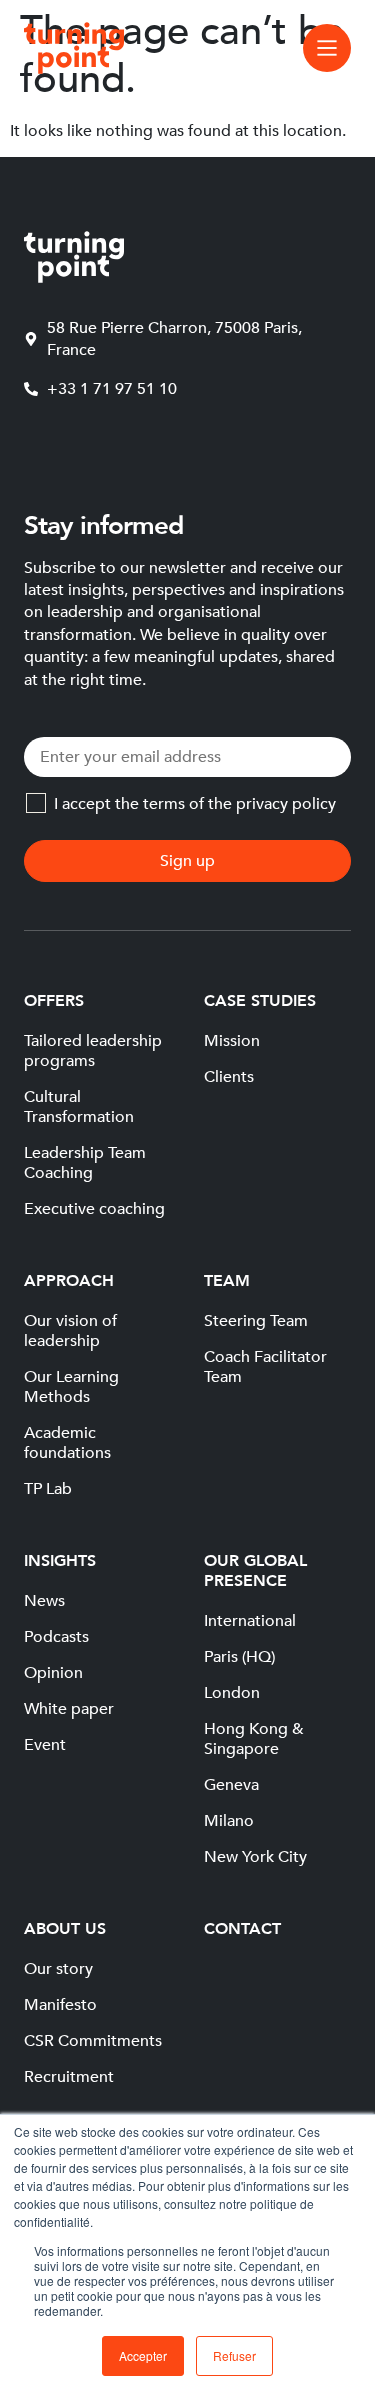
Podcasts (56, 1637)
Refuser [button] (234, 2355)
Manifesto (60, 2005)
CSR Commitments (93, 2041)
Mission (232, 1041)
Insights (60, 1561)
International (250, 1621)
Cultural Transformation (79, 1107)
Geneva (231, 1785)
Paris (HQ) (239, 1657)
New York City (255, 1857)
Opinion (53, 1673)
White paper (69, 1709)
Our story (58, 1969)
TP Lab (48, 1489)
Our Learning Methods (71, 1387)
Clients (229, 1077)
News (44, 1601)
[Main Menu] (327, 48)
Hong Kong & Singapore (254, 1739)
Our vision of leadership (70, 1331)
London (232, 1693)
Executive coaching (94, 1209)
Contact (242, 1929)
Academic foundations (67, 1443)
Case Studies (260, 1001)
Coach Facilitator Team (265, 1367)
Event (45, 1745)
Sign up (187, 861)
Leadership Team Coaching (85, 1163)
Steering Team (256, 1321)
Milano (229, 1821)
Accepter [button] (143, 2355)
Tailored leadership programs (93, 1051)
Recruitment (69, 2077)
